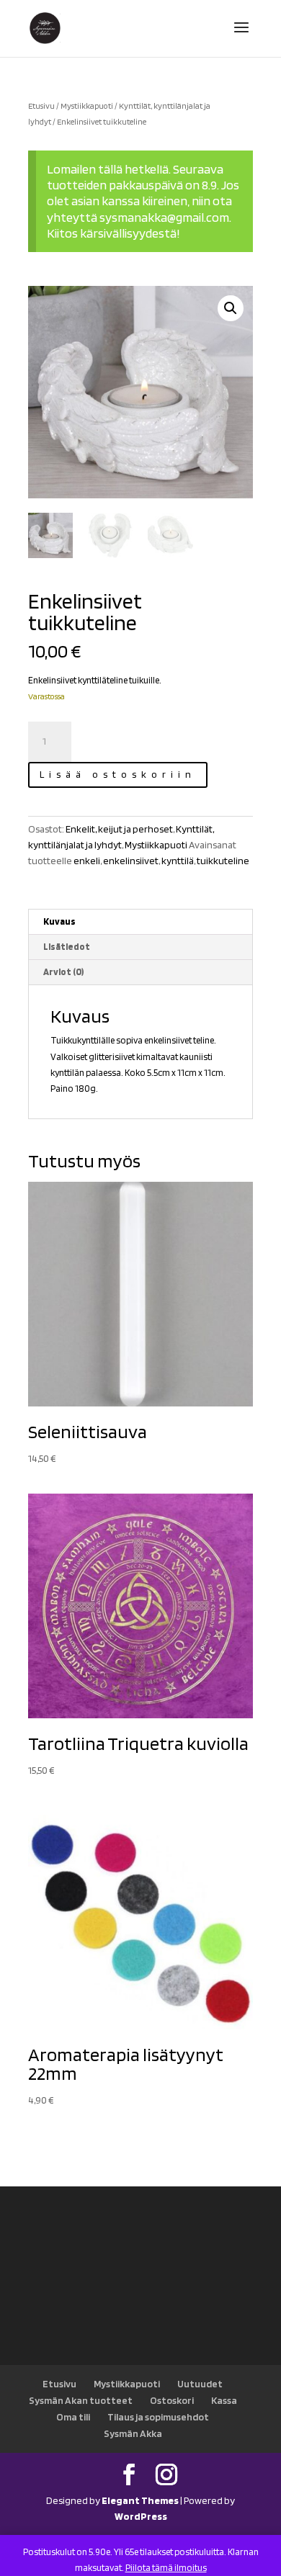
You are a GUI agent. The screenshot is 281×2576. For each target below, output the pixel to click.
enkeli (87, 861)
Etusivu (41, 106)
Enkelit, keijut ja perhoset (119, 829)
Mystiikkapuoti (87, 106)
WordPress (141, 2516)
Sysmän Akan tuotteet (81, 2400)
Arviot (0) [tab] (63, 972)
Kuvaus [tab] (59, 921)
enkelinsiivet (131, 861)
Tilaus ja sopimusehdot (158, 2417)
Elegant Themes (140, 2500)
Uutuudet (200, 2384)
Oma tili (73, 2417)
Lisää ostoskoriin (118, 774)
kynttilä (178, 861)
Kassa (224, 2400)
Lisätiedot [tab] (67, 947)
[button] (231, 308)
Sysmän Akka (133, 2433)
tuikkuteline (223, 861)
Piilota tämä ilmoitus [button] (166, 2568)
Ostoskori (172, 2400)
